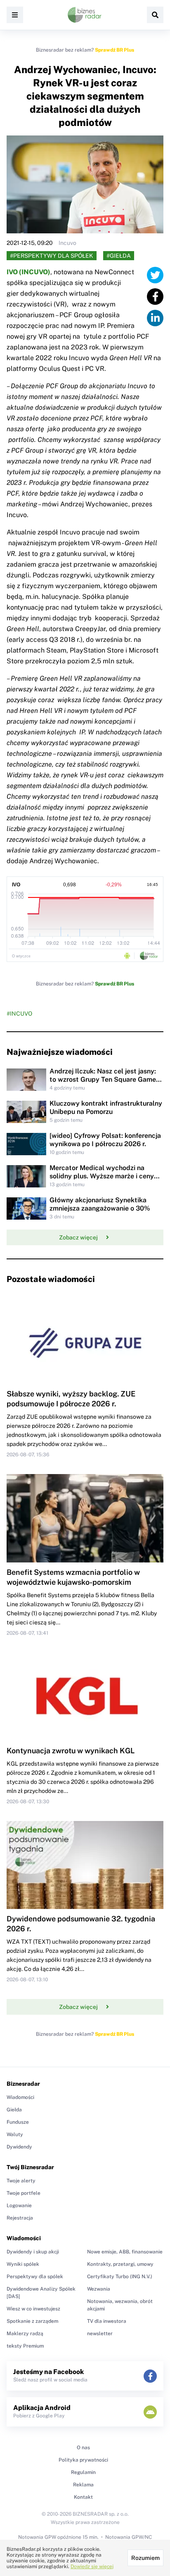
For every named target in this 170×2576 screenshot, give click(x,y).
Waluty (15, 2134)
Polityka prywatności (83, 2460)
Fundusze (18, 2122)
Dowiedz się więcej (92, 2567)
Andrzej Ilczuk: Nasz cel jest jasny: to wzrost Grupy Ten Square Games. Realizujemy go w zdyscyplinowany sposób (105, 1084)
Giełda (14, 2110)
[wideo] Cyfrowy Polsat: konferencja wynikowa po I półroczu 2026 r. (105, 1140)
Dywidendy (19, 2147)
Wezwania (99, 2289)
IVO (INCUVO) (28, 272)
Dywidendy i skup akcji (33, 2252)
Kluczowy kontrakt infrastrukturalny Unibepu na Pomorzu (106, 1108)
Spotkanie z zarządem (32, 2321)
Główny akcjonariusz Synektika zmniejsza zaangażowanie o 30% (100, 1204)
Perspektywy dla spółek (35, 2277)
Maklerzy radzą (25, 2334)
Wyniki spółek (23, 2264)
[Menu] (15, 15)
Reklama (83, 2485)
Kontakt (83, 2497)
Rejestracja (20, 2218)
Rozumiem (145, 2558)
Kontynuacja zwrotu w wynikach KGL (71, 1751)
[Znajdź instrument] (155, 15)
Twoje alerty (21, 2181)
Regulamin (83, 2472)
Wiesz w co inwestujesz (33, 2309)
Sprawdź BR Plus (115, 50)
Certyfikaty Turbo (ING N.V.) (120, 2277)
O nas (83, 2448)
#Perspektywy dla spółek (52, 256)
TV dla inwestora (107, 2321)
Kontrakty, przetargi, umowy (120, 2264)
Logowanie (19, 2206)
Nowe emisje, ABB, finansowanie (125, 2252)
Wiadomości (20, 2097)
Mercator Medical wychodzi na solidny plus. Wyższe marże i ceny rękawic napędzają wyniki (102, 1176)
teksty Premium (25, 2346)
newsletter (100, 2334)
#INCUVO (19, 1014)
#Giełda (119, 256)
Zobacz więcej (78, 1237)
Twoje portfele (24, 2193)
